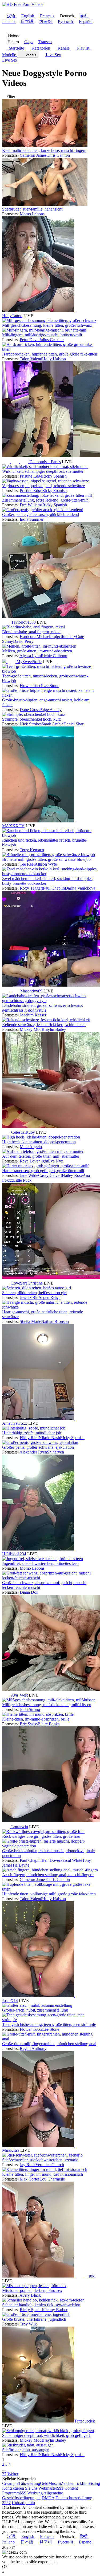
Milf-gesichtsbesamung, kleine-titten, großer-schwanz (47, 325)
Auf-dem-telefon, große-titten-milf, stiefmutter (41, 1156)
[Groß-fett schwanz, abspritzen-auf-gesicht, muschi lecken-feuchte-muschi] (50, 1578)
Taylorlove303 (23, 622)
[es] (16, 462)
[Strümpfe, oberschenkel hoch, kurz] (34, 714)
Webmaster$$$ (51, 2488)
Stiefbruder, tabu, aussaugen (26, 2450)
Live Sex (53, 55)
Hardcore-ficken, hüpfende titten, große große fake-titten (50, 354)
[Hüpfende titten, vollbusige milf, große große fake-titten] (50, 1889)
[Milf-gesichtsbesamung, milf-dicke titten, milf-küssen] (49, 1700)
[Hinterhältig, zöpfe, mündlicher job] (34, 1428)
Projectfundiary (63, 637)
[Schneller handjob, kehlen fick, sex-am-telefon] (43, 2300)
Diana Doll (29, 1592)
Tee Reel (27, 864)
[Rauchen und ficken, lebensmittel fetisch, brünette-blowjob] (50, 835)
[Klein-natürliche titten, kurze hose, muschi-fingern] (45, 146)
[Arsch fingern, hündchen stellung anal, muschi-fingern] (50, 1870)
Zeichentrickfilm (75, 2483)
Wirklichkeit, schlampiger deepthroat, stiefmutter (43, 471)
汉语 (11, 16)
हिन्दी (84, 16)
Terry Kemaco (32, 850)
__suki (90, 2276)
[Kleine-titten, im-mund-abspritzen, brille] (38, 1714)
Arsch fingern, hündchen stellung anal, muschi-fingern (48, 1875)
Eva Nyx (56, 1161)
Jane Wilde (29, 1175)
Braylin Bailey (54, 1029)
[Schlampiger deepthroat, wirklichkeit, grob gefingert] (48, 2431)
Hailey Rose (72, 1175)
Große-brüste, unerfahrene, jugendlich (34, 2319)
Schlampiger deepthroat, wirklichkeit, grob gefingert (46, 2435)
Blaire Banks (49, 1724)
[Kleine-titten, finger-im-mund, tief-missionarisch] (45, 2169)
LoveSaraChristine (27, 1283)
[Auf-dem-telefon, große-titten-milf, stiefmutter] (43, 1151)
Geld (44, 2483)
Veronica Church (50, 2165)
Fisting (94, 2483)
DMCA (48, 2498)
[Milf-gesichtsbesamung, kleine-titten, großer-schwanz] (49, 320)
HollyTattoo (12, 316)
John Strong (30, 1709)
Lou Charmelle (52, 2179)
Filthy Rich (29, 1438)
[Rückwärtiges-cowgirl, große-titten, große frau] (43, 1832)
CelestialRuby (23, 1132)
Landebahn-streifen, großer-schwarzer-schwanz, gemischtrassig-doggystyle (43, 1008)
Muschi (55, 2483)
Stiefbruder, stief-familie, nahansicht (32, 209)
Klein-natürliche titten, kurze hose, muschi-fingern (44, 150)
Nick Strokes (31, 724)
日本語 (27, 21)
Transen (45, 42)
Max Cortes (30, 2179)
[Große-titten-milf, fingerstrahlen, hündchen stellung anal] (50, 2039)
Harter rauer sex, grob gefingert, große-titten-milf (43, 1171)
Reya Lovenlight (34, 1161)
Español (86, 21)
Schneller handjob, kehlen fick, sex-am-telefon (41, 2305)
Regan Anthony (33, 2048)
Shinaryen (55, 1452)
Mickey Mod (31, 1029)
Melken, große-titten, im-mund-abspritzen (37, 651)
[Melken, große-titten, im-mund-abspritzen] (39, 646)
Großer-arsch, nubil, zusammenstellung (35, 2010)
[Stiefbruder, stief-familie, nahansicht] (45, 204)
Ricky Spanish (54, 476)
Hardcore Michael (35, 637)
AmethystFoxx (15, 1423)
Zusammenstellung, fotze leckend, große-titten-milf (45, 500)
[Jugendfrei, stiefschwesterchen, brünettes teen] (43, 1559)
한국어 (46, 21)
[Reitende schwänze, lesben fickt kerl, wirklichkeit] (46, 1020)
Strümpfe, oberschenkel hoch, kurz (31, 719)
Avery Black (30, 2295)
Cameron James (33, 155)
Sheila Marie (30, 1321)
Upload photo (23, 2503)
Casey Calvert (50, 1175)
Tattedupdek (85, 2421)
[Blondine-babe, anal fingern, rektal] (33, 627)
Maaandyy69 (31, 991)
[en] (79, 311)
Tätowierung (29, 2483)
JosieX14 (10, 2000)
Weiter (13, 2474)
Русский (65, 21)
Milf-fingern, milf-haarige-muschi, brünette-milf (42, 335)
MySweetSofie (29, 662)
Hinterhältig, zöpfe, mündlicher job (32, 1433)
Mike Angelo (31, 1147)
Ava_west (19, 1695)
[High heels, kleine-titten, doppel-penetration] (41, 1137)
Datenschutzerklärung (74, 2498)
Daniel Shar (73, 724)
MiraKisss (11, 2150)
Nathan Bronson (55, 1321)
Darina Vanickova (80, 888)
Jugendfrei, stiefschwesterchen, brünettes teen (40, 1563)
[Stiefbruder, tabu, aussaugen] (28, 2445)
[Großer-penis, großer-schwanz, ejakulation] (40, 1442)
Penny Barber (56, 2310)
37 (4, 2474)
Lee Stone (51, 686)
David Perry (23, 641)
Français (47, 16)
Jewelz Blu (29, 1297)
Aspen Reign (49, 1297)
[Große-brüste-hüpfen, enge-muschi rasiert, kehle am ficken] (50, 695)
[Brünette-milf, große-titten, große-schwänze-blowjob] (49, 855)
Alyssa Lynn (30, 656)
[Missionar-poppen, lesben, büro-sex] (34, 2286)
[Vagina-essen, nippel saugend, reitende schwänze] (46, 481)
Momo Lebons (32, 214)
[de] (16, 991)
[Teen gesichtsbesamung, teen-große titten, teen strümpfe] (50, 2020)
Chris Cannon (58, 155)
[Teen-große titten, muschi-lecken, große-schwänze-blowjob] (50, 671)
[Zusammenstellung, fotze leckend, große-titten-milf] (47, 495)
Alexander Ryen (33, 1452)
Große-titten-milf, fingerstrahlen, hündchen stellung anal (49, 2044)
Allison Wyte (46, 864)
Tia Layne (21, 1865)
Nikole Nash (49, 1438)
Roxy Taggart (31, 888)
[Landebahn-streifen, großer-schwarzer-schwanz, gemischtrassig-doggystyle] (50, 1001)
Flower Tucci (31, 686)
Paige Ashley (51, 710)
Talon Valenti (31, 359)
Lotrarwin (20, 1827)
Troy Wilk (28, 2324)
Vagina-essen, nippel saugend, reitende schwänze (43, 486)
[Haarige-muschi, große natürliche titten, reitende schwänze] (50, 1307)
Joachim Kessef (33, 1015)
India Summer (32, 519)
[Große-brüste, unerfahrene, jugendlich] (36, 2314)
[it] (25, 462)
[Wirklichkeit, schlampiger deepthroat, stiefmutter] (45, 467)
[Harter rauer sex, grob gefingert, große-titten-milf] (45, 1166)
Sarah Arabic (53, 724)
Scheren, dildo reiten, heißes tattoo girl (34, 1293)
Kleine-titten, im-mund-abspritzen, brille (36, 1719)
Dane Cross (30, 710)
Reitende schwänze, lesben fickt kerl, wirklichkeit (44, 1025)
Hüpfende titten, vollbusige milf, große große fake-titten (49, 1894)
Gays (29, 42)
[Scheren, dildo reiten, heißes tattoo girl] (37, 1288)
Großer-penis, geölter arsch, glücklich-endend (41, 514)
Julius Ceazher (51, 340)
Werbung (35, 2493)
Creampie (10, 2483)
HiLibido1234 (14, 1554)
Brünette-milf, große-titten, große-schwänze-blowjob (46, 859)
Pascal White (71, 1860)
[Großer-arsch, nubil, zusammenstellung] (37, 2005)
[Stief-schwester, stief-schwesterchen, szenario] (42, 2155)
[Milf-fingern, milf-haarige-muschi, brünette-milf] (44, 330)
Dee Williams (31, 505)
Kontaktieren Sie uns (20, 2488)
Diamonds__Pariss (45, 462)
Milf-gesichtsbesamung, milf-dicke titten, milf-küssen (47, 1705)
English (28, 16)
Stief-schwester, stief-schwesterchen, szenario (40, 2160)
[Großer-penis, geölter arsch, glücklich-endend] (43, 510)
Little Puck (22, 1180)
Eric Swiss (29, 1724)
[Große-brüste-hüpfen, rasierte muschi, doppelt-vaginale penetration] (50, 1846)
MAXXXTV (13, 826)
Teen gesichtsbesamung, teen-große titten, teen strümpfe (49, 2024)
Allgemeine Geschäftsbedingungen (33, 2495)
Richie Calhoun (54, 656)
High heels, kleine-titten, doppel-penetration (39, 1142)
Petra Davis (29, 340)
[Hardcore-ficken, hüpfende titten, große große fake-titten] (50, 349)
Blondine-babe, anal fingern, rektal (31, 632)
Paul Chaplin (54, 888)
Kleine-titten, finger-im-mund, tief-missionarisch (43, 2174)
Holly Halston (54, 359)
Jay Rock (28, 2165)
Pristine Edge (31, 476)
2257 (6, 2503)
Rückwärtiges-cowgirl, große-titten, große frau (41, 1836)
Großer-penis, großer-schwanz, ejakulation (38, 1447)
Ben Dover (51, 1860)
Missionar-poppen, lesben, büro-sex (32, 2290)
